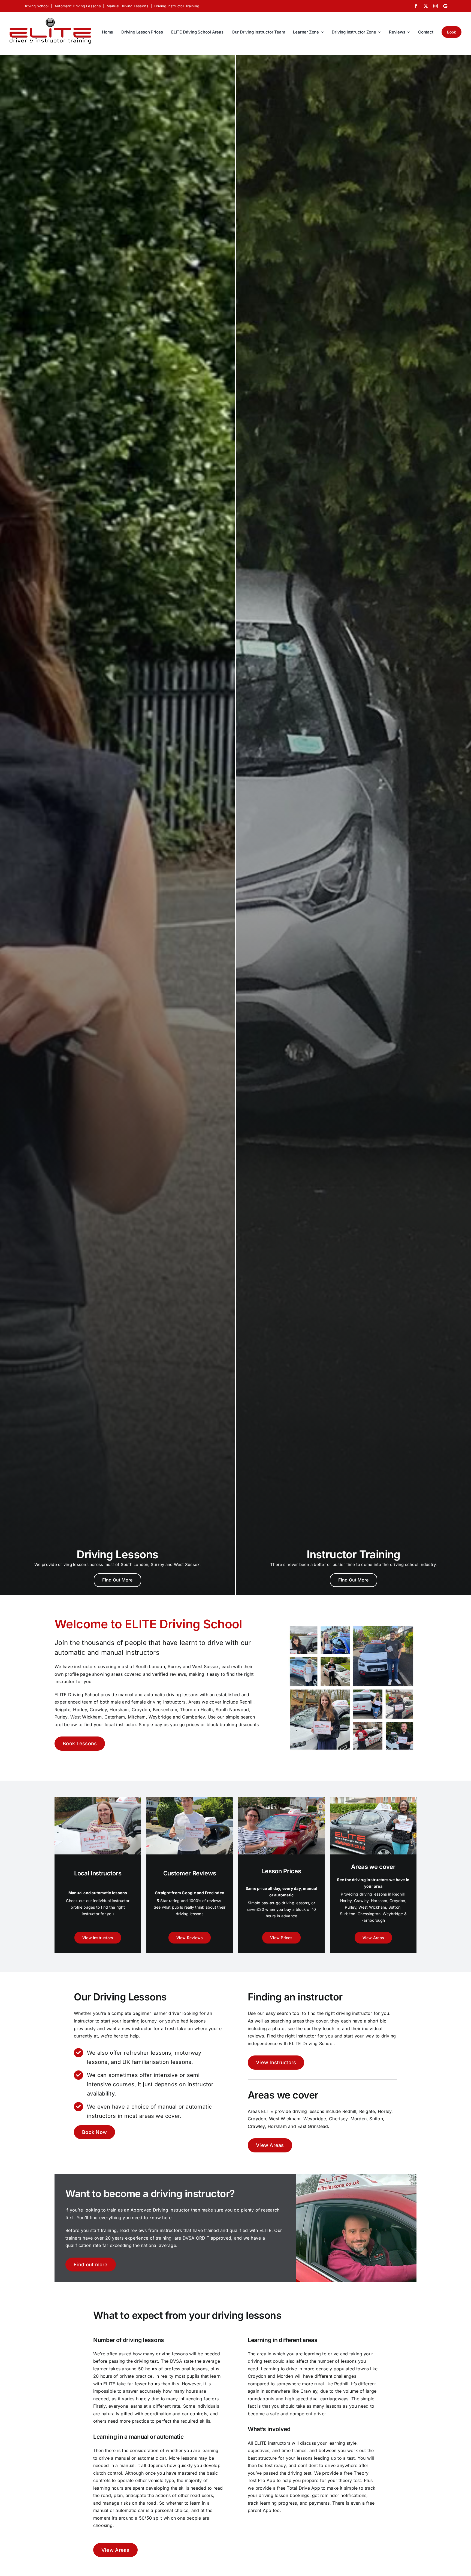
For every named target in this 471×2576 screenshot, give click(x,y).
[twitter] (426, 6)
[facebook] (416, 6)
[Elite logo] (50, 17)
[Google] (445, 6)
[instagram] (436, 6)
